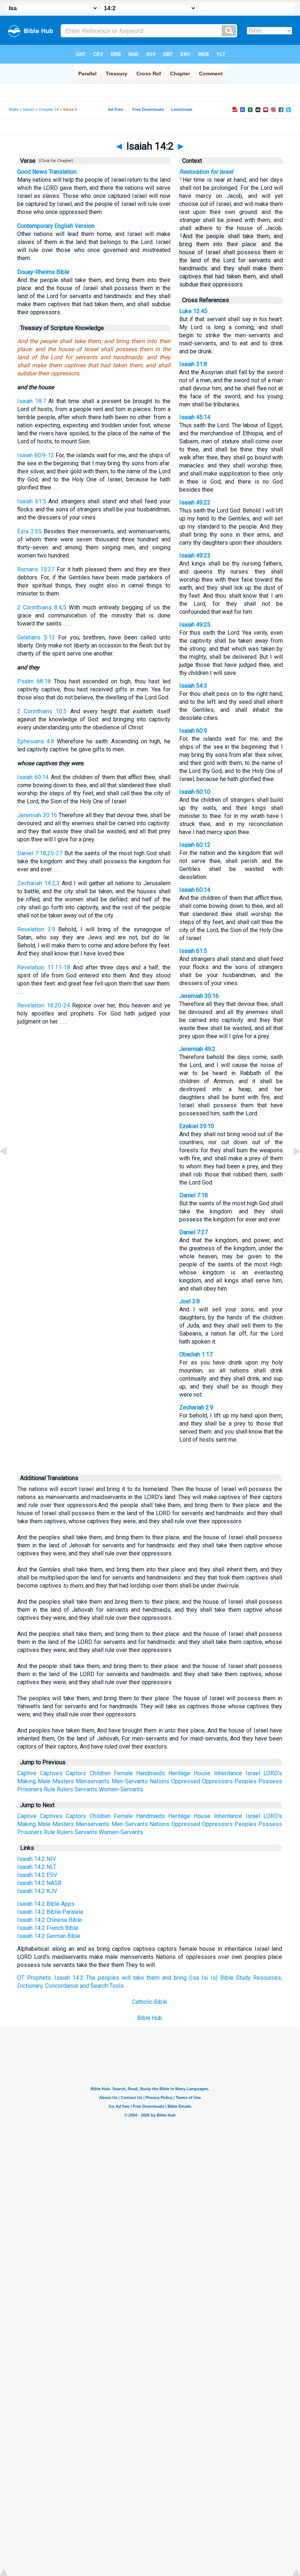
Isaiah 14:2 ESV (37, 1875)
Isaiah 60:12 (195, 845)
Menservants (93, 1781)
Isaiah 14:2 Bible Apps (46, 1904)
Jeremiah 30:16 (37, 815)
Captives (51, 1773)
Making (27, 1781)
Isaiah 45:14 (195, 417)
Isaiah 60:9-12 (36, 455)
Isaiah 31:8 (193, 364)
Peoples (245, 1781)
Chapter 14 (48, 110)
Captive (27, 1773)
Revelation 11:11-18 (44, 967)
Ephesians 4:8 (36, 741)
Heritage (179, 1773)
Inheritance (228, 1773)
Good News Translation (47, 172)
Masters (63, 1781)
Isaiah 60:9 (193, 731)
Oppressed (186, 1781)
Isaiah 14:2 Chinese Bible (50, 1920)
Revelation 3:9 (36, 929)
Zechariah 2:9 (196, 1407)
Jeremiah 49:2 (197, 1049)
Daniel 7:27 (194, 1232)
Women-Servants (121, 1789)
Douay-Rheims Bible (43, 272)
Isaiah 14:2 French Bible (48, 1928)
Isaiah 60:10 (195, 792)
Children (100, 1773)
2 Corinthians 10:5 (42, 711)
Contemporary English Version (56, 226)
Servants (86, 1789)
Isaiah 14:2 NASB (39, 1883)
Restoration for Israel (206, 172)
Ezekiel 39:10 (197, 1126)
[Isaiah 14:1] (9, 1168)
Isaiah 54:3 (193, 686)
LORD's (273, 1773)
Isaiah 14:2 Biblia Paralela (50, 1912)
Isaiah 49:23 (195, 555)
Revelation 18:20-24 (44, 1005)
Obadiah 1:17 (196, 1354)
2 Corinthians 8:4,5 (42, 607)
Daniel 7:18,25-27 (40, 853)
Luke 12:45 (193, 311)
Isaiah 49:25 (195, 625)
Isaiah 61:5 (32, 501)
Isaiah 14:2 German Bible (49, 1936)
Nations (160, 1781)
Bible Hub (150, 2018)
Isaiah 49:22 (195, 502)
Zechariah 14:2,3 (38, 883)
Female (123, 1773)
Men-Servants (130, 1781)
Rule (50, 1789)
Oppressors (217, 1781)
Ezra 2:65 (29, 531)
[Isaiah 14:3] (291, 1168)
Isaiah (28, 110)
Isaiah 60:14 (33, 777)
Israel (253, 1773)
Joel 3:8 (190, 1301)
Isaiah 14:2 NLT (37, 1867)
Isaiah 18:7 (32, 401)
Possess (270, 1781)
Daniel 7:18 (194, 1195)
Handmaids (151, 1773)
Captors (76, 1773)
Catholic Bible (150, 2002)
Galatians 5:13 (36, 637)
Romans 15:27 (36, 569)
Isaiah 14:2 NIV (37, 1859)
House (202, 1773)
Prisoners (30, 1789)
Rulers (65, 1789)
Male (44, 1781)
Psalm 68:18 (34, 681)
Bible (14, 110)
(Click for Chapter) (55, 161)
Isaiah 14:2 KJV (37, 1891)
